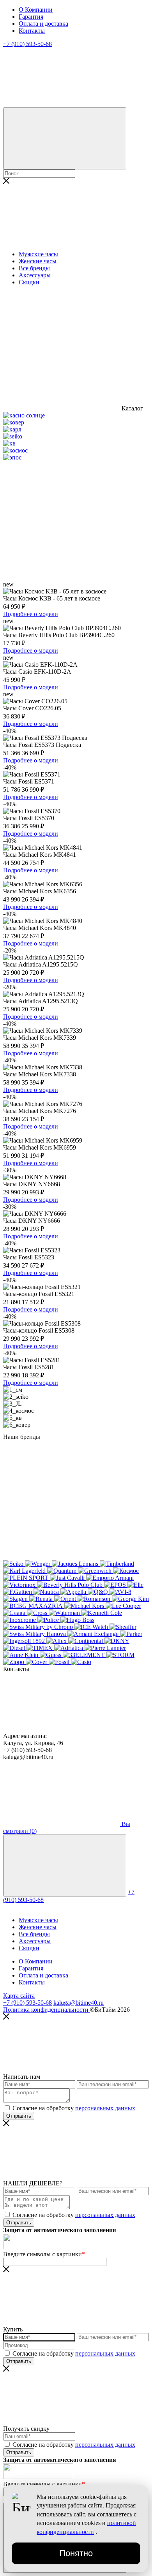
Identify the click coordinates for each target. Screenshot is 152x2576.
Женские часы (38, 261)
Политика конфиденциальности (47, 2010)
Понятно (76, 2553)
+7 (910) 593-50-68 (27, 2003)
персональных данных (105, 2108)
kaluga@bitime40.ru (79, 2003)
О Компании (36, 10)
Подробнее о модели (31, 614)
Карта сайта (19, 1996)
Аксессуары (35, 275)
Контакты (32, 31)
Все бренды (34, 268)
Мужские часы (38, 254)
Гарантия (31, 17)
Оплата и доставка (43, 24)
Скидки (29, 1948)
